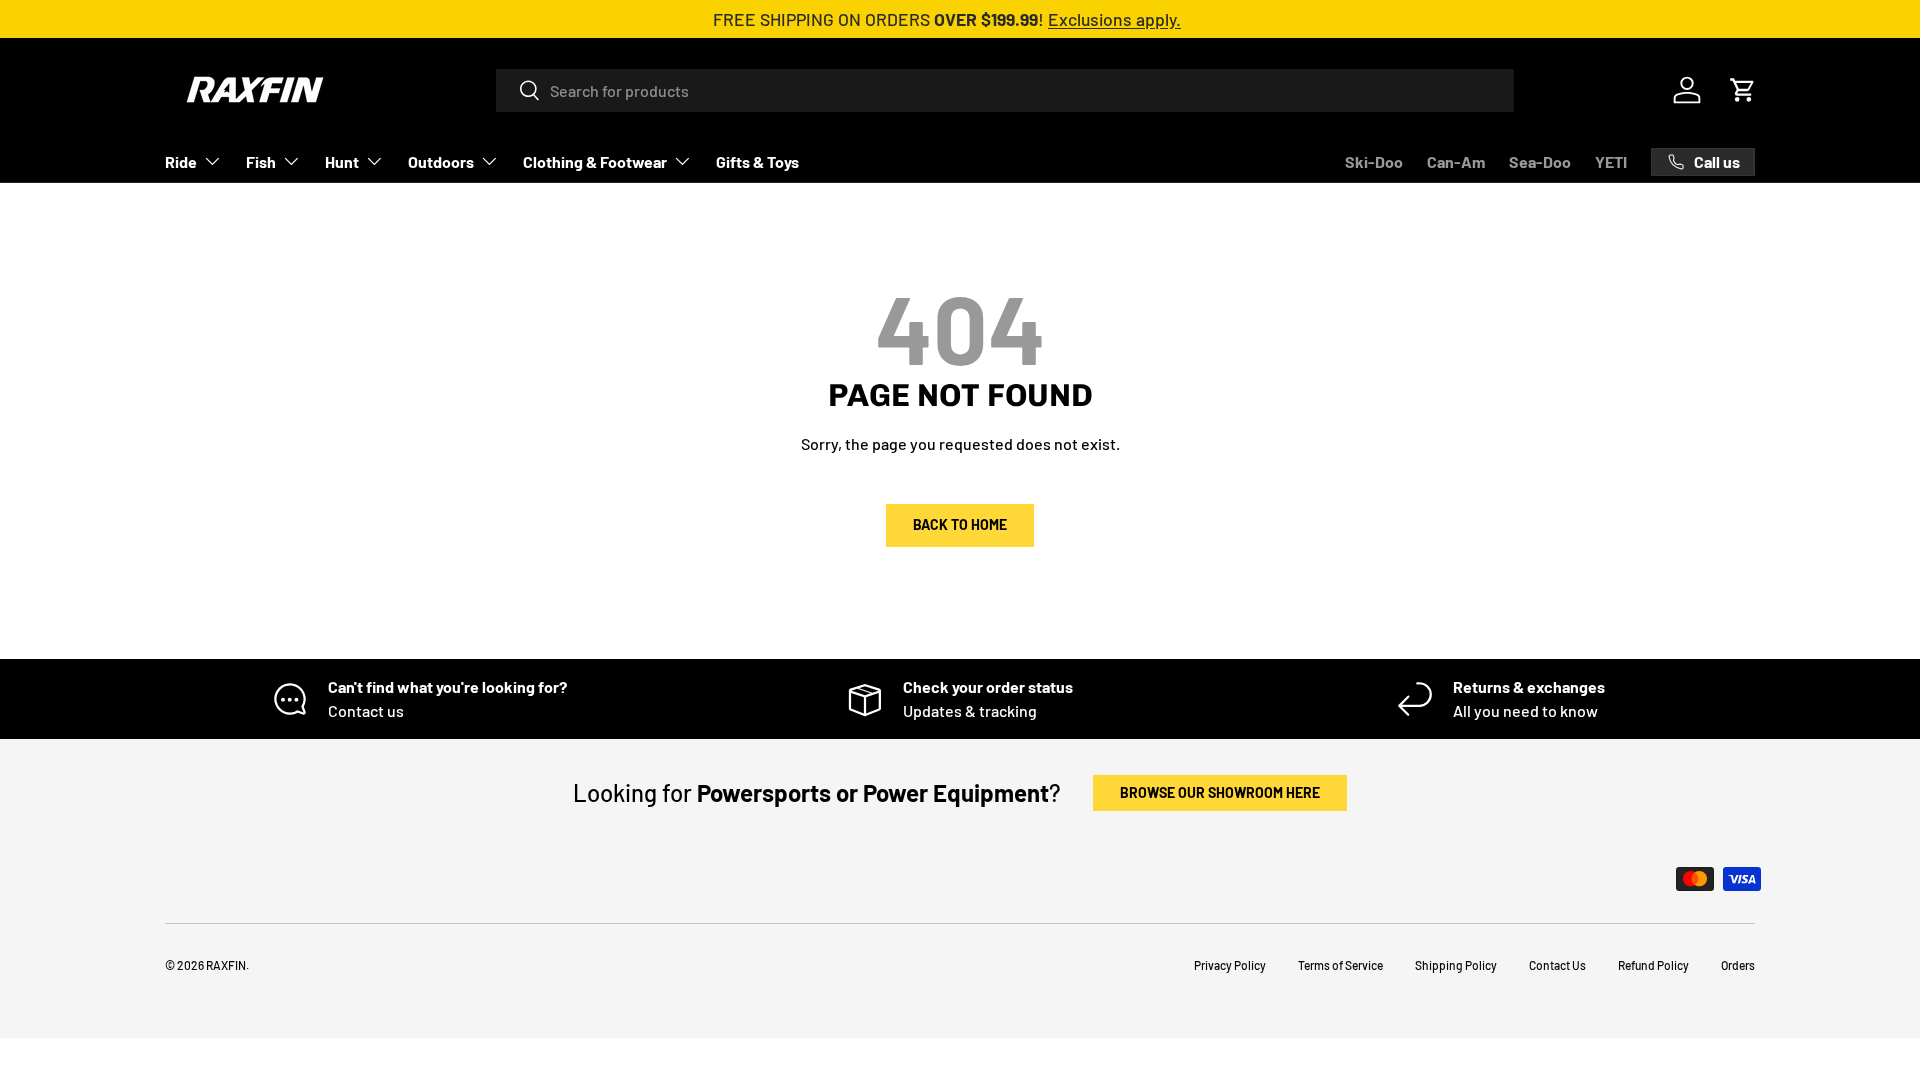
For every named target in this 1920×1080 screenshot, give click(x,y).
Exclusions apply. (1114, 19)
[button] (1743, 90)
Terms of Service (1340, 965)
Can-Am (1456, 161)
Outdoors (441, 161)
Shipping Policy (1456, 965)
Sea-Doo (1540, 161)
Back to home (960, 524)
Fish (261, 161)
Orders (1738, 965)
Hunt (342, 161)
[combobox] (1005, 90)
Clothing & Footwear (595, 161)
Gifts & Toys (757, 161)
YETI (1611, 161)
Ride (181, 161)
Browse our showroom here (1220, 792)
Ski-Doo (1374, 161)
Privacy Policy (1230, 965)
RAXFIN (226, 965)
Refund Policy (1653, 965)
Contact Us (1557, 965)
